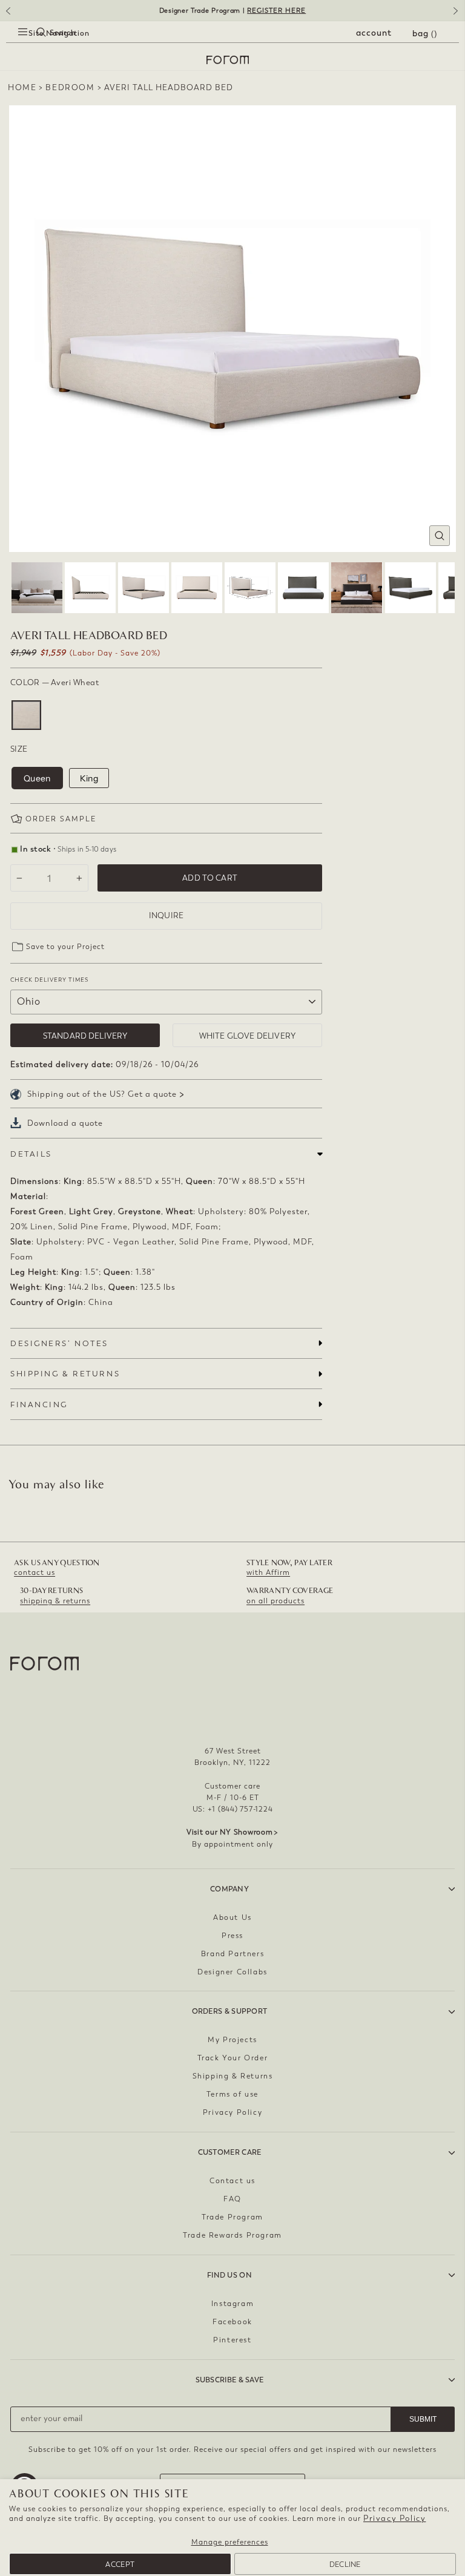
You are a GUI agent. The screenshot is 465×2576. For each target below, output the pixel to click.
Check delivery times (49, 980)
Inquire (166, 915)
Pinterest (232, 2340)
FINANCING (39, 1405)
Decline (345, 2564)
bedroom (70, 87)
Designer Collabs (232, 1972)
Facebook (232, 2322)
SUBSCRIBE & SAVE (230, 2380)
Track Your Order (233, 2058)
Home (22, 87)
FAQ (232, 2199)
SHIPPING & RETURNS (65, 1374)
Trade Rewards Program (232, 2235)
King (89, 778)
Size (19, 749)
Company (229, 1889)
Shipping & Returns (233, 2076)
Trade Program (232, 2217)
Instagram (232, 2304)
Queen (37, 778)
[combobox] (30, 46)
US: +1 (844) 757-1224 (233, 1809)
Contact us (232, 2181)
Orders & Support (230, 2011)
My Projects (232, 2040)
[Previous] (7, 15)
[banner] (232, 11)
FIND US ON (229, 2275)
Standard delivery (85, 1036)
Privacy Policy (394, 2518)
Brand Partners (232, 1954)
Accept (120, 2564)
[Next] (458, 15)
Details (31, 1154)
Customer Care (230, 2152)
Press (232, 1936)
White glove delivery (247, 1036)
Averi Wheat (26, 715)
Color (54, 682)
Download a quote (65, 1123)
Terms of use (232, 2094)
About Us (232, 1917)
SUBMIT (423, 2419)
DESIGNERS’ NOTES (59, 1343)
